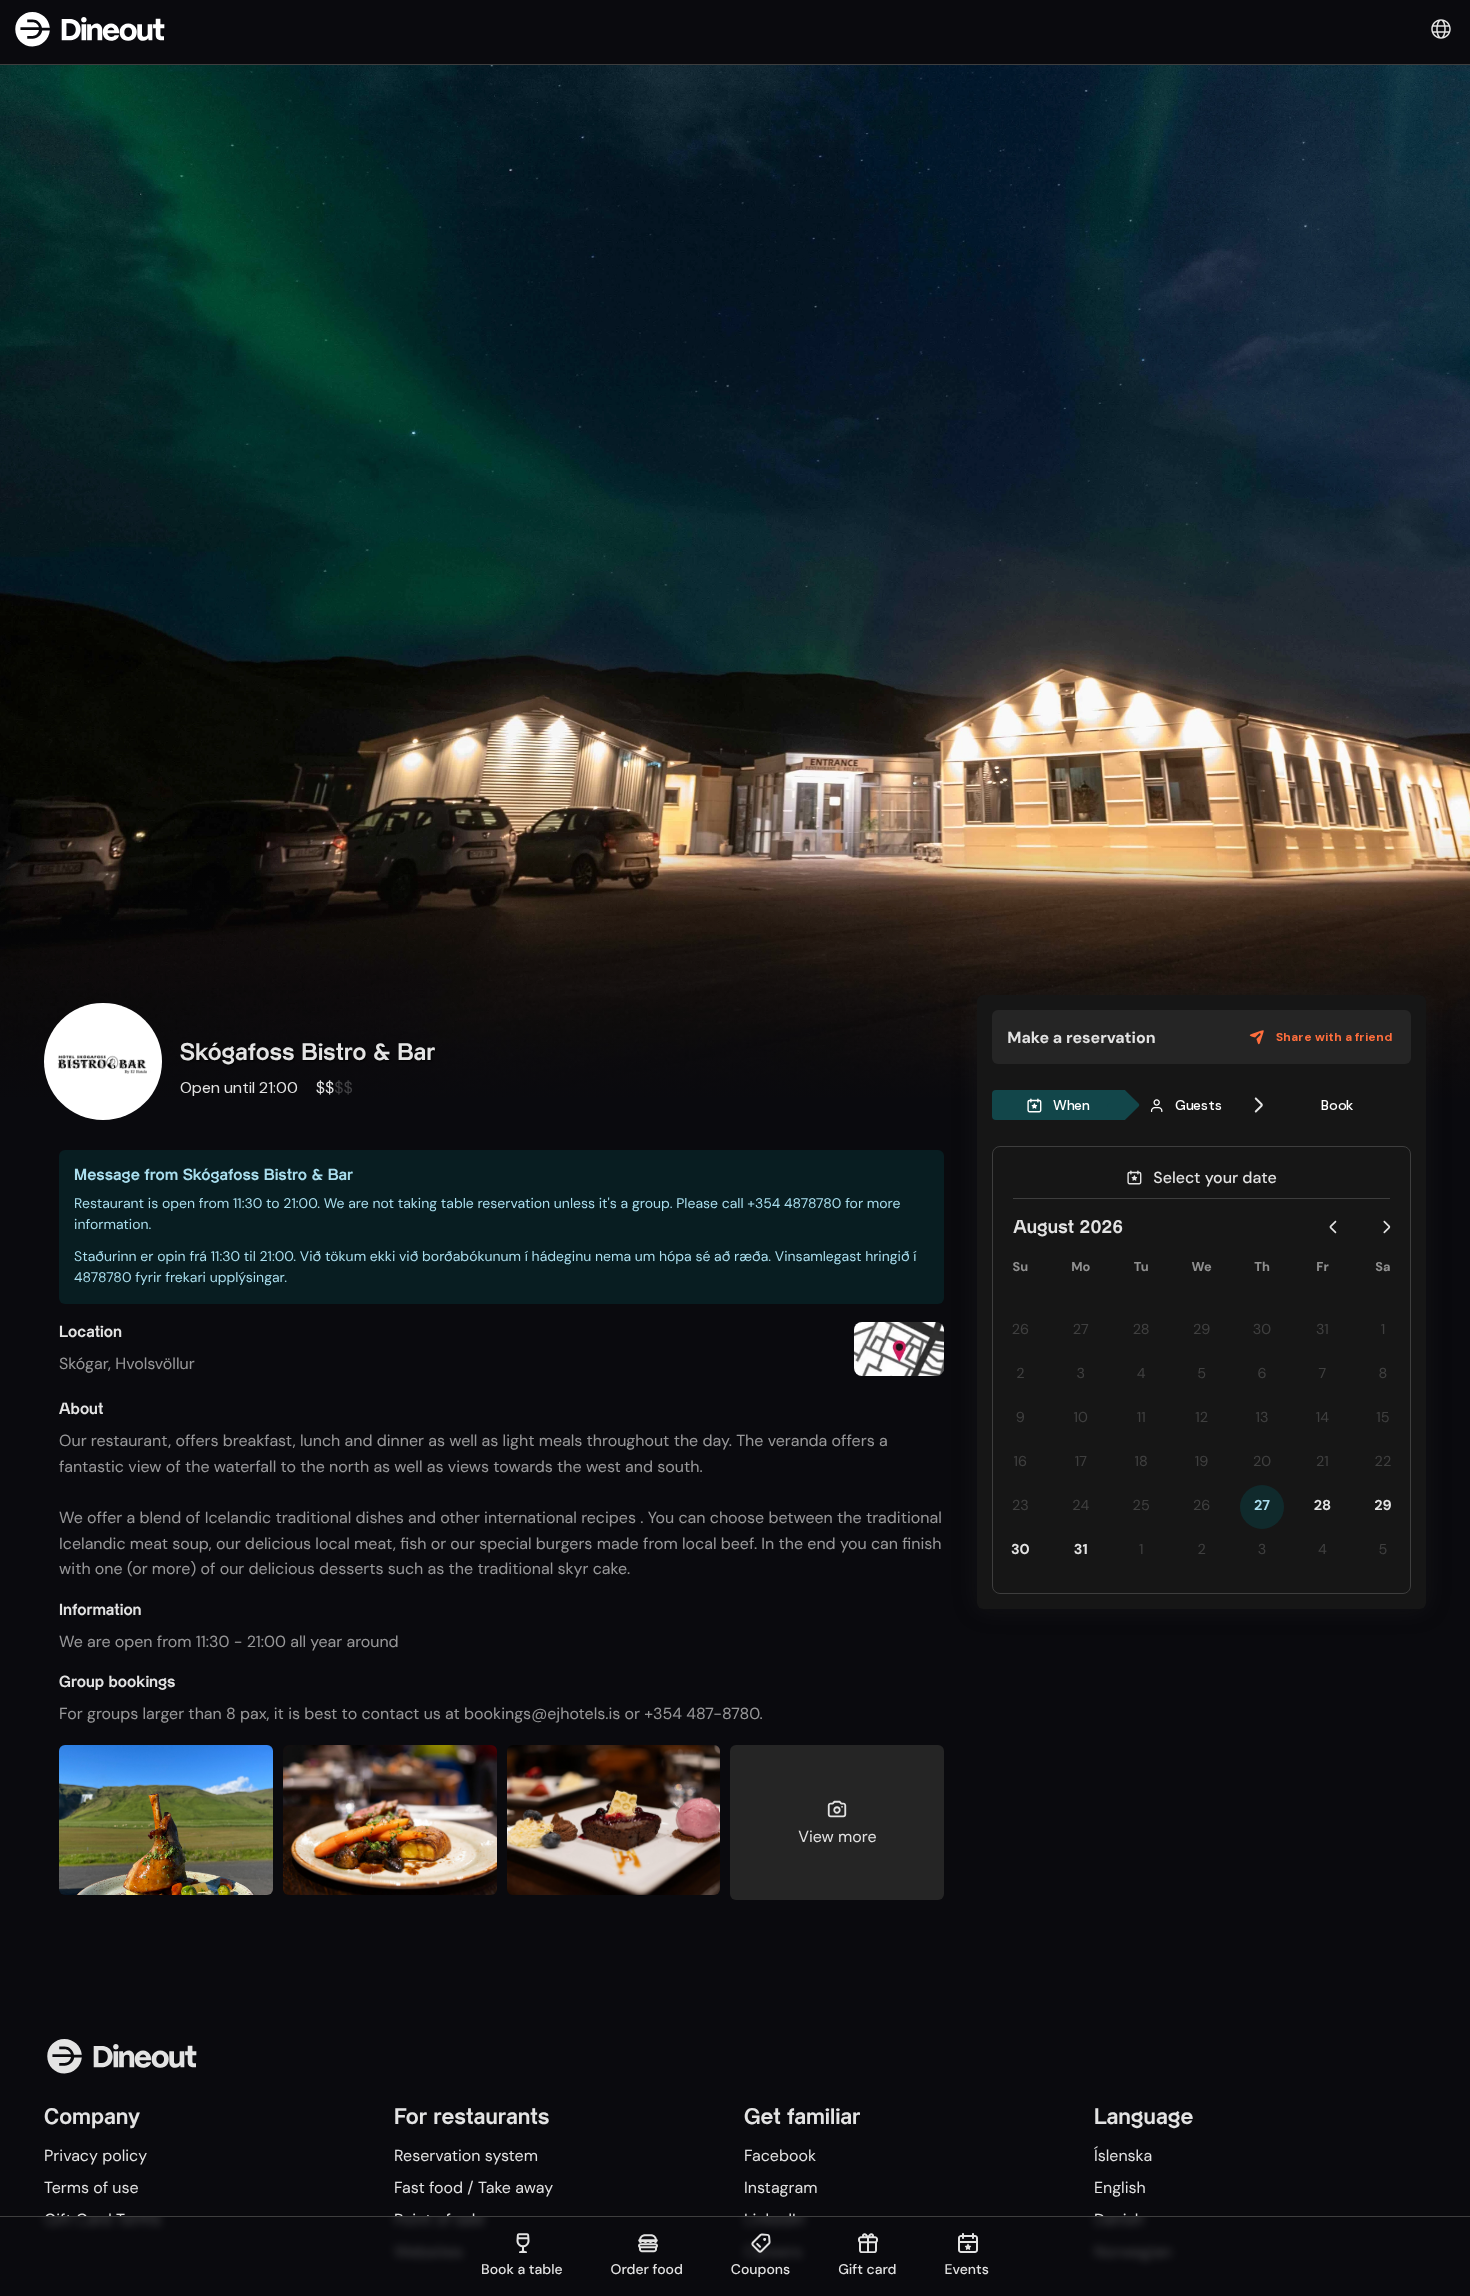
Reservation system (466, 2155)
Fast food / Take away (473, 2187)
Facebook (780, 2155)
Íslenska (1123, 2155)
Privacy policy (95, 2155)
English (1120, 2187)
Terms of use (91, 2187)
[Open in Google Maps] (899, 1351)
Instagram (780, 2187)
